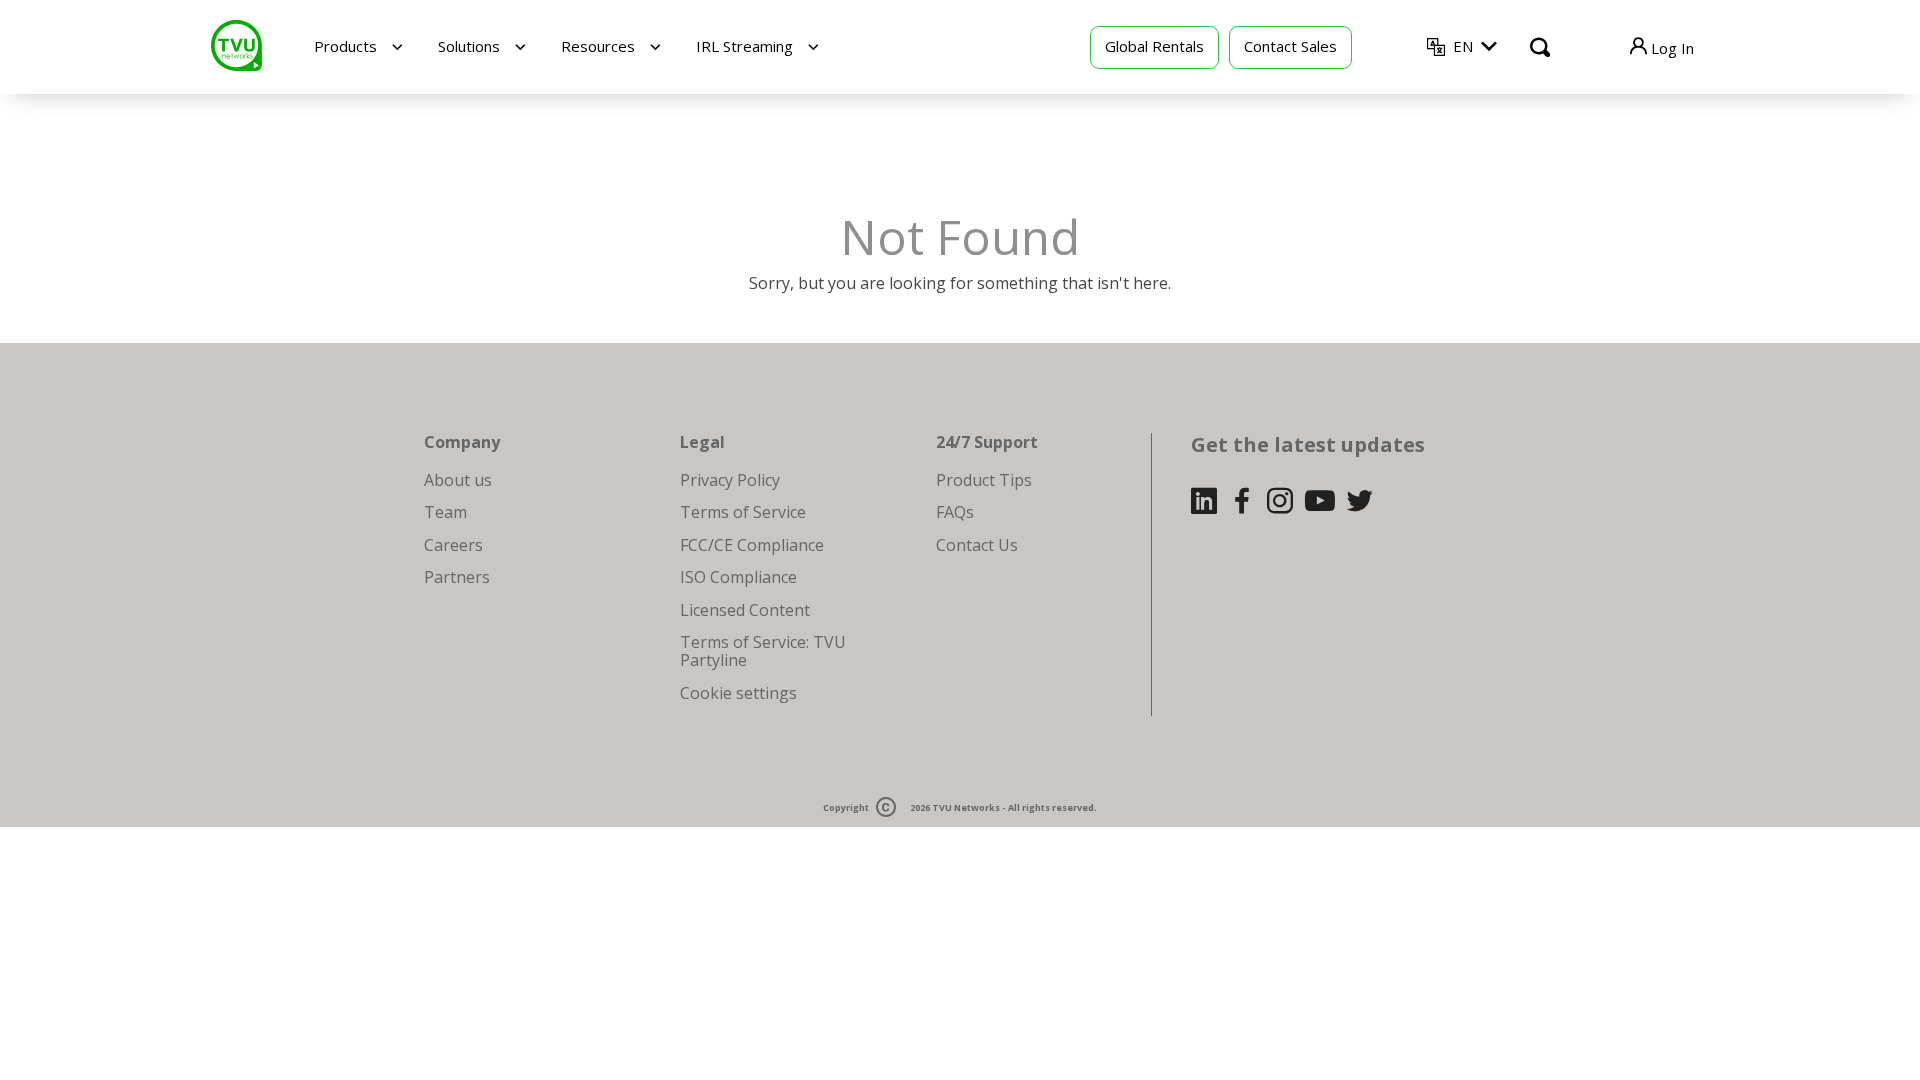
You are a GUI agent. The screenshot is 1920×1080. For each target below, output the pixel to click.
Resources (598, 46)
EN (1463, 46)
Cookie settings (738, 693)
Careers (453, 545)
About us (458, 480)
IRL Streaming (744, 46)
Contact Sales (1290, 46)
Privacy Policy (730, 480)
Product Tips (984, 480)
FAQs (955, 512)
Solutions (469, 46)
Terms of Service (743, 512)
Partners (457, 577)
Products (345, 46)
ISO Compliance (738, 577)
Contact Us (977, 545)
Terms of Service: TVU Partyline (763, 651)
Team (445, 512)
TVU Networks (966, 808)
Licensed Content (745, 610)
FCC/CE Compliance (752, 545)
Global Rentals (1154, 46)
